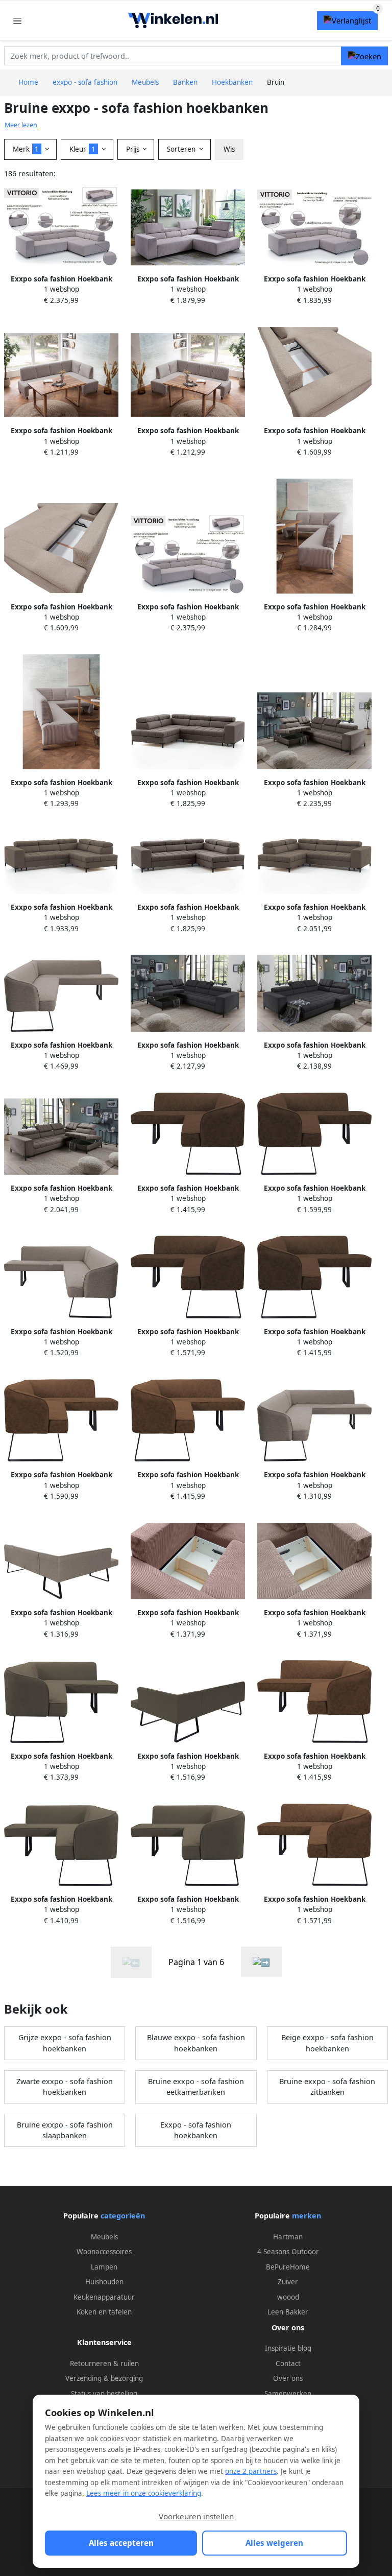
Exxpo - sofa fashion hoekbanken (196, 2130)
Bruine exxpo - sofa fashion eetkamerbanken (196, 2087)
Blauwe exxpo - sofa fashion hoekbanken (196, 2043)
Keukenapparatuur (104, 2297)
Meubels (104, 2237)
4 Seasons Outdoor (288, 2252)
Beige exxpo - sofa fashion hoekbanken (327, 2043)
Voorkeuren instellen (196, 2516)
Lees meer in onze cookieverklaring (144, 2493)
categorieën (123, 2216)
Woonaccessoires (104, 2252)
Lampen (104, 2267)
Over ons (288, 2378)
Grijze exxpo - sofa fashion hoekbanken (65, 2043)
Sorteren (182, 149)
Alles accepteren (121, 2543)
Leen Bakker (288, 2312)
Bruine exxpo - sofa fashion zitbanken (327, 2087)
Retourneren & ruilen (104, 2364)
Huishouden (104, 2282)
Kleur (82, 149)
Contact (288, 2364)
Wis (229, 149)
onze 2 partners (251, 2471)
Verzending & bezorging (104, 2378)
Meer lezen (21, 125)
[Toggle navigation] (17, 21)
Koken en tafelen (104, 2312)
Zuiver (288, 2282)
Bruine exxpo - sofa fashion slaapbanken (65, 2130)
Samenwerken (288, 2394)
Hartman (288, 2237)
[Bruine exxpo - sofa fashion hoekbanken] (261, 1962)
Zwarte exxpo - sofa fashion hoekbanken (65, 2087)
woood (288, 2297)
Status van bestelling (104, 2394)
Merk (26, 149)
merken (307, 2216)
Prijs (134, 149)
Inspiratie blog (288, 2348)
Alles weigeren (274, 2543)
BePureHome (288, 2267)
